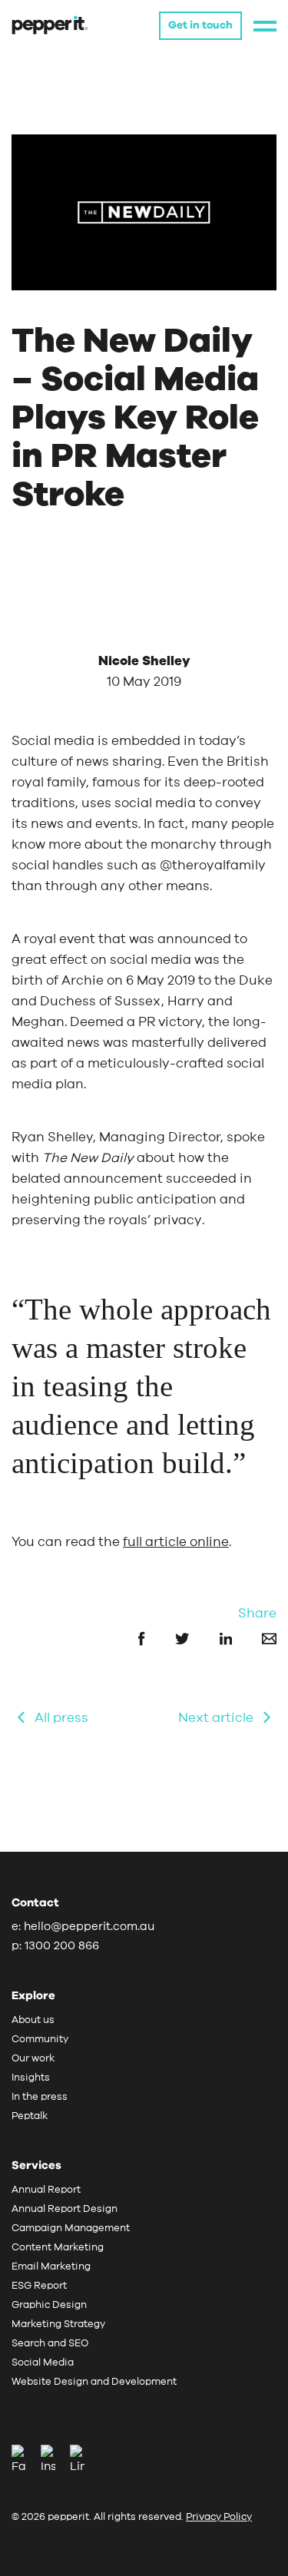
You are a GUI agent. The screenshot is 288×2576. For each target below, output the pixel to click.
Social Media (43, 2363)
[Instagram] (54, 2460)
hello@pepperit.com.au (89, 1927)
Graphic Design (49, 2305)
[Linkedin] (77, 2460)
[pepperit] (50, 24)
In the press (40, 2097)
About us (33, 2020)
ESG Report (39, 2286)
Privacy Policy (219, 2517)
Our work (33, 2059)
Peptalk (30, 2116)
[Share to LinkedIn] (212, 1638)
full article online (176, 1542)
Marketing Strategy (58, 2324)
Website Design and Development (94, 2382)
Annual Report (46, 2190)
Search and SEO (50, 2344)
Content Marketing (58, 2248)
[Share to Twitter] (169, 1638)
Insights (31, 2078)
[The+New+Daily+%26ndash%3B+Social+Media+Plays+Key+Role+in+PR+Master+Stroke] (256, 1638)
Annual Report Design (65, 2209)
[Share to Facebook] (128, 1638)
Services (36, 2165)
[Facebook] (25, 2460)
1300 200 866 (62, 1946)
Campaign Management (71, 2228)
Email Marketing (51, 2267)
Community (40, 2040)
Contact (35, 1903)
